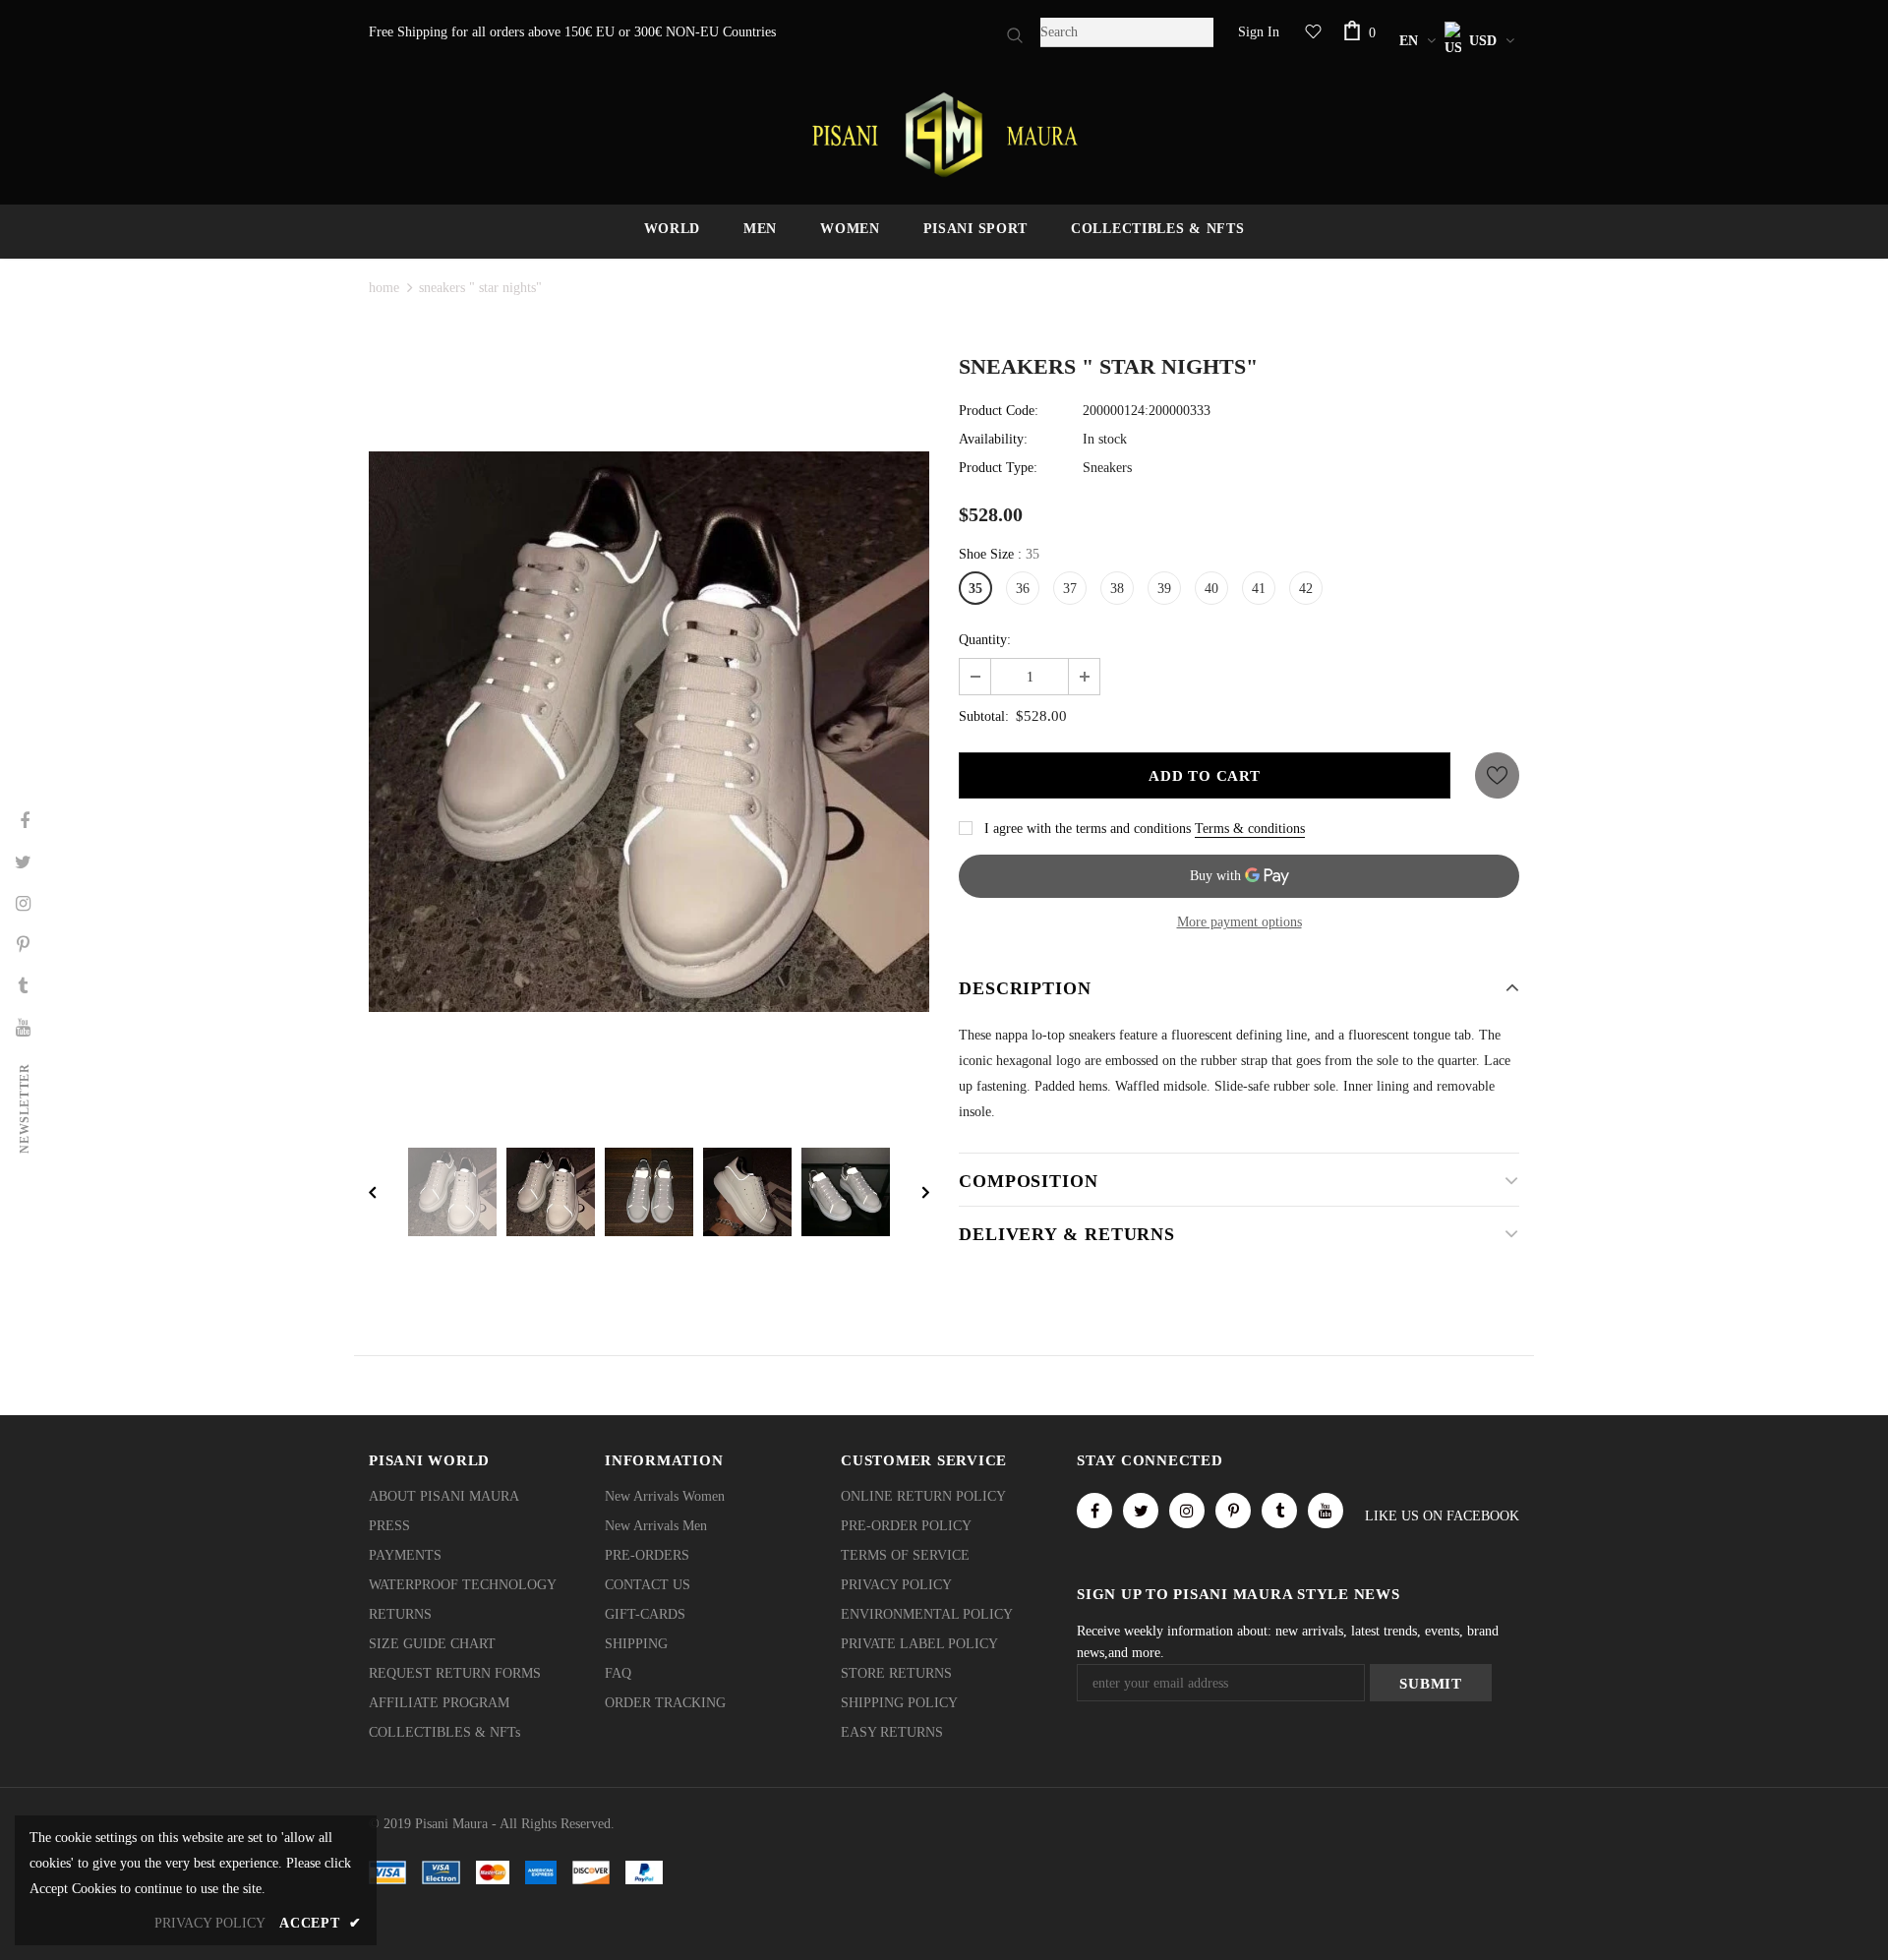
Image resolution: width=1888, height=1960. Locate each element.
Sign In (1259, 32)
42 (1306, 589)
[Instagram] (1187, 1511)
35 (975, 589)
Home (384, 288)
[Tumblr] (1279, 1511)
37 (1070, 589)
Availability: (993, 439)
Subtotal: (984, 716)
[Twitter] (1141, 1511)
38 (1117, 589)
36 (1023, 589)
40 (1211, 589)
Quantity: (985, 640)
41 (1259, 589)
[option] (649, 732)
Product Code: (999, 411)
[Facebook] (1094, 1511)
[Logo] (944, 135)
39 (1164, 589)
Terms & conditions (1250, 829)
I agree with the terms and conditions (1088, 829)
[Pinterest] (1233, 1511)
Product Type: (998, 468)
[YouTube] (1326, 1511)
